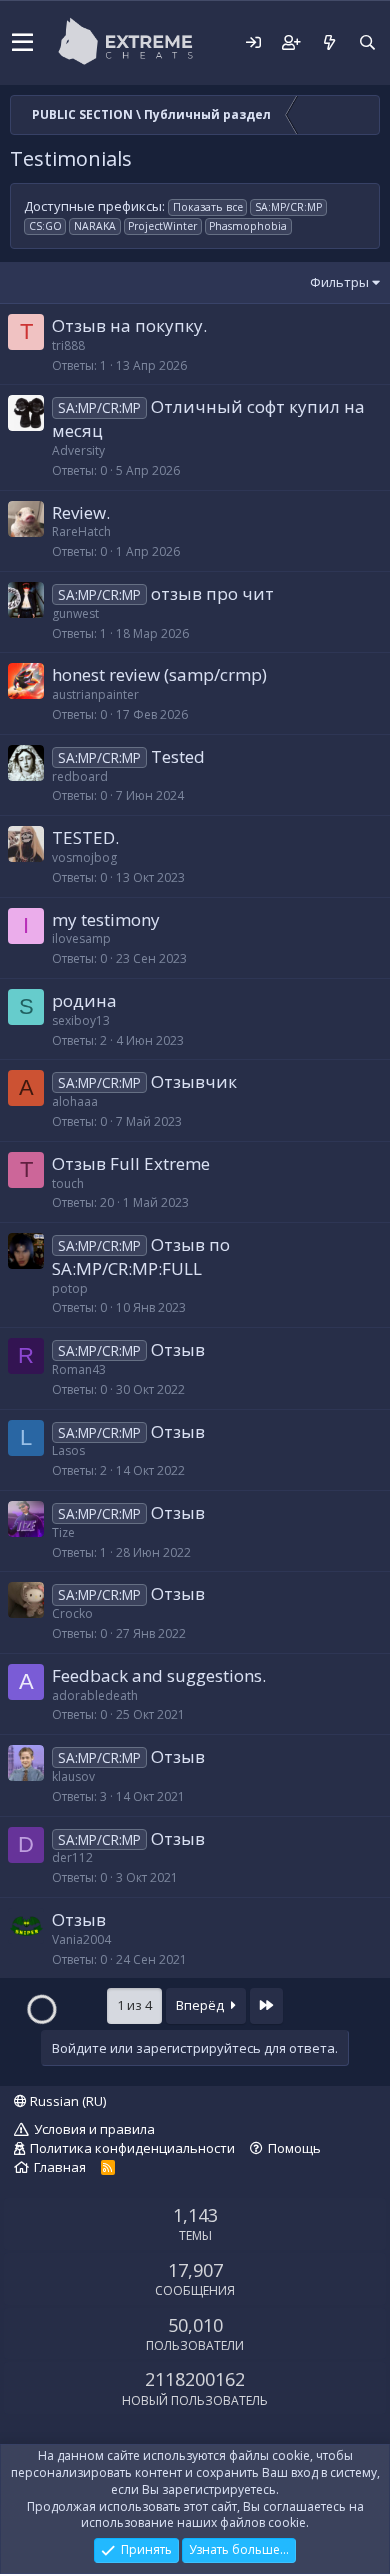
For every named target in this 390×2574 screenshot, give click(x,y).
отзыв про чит (212, 593)
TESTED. (85, 837)
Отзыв (178, 1349)
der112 (72, 1857)
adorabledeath (95, 1695)
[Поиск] (367, 42)
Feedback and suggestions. (159, 1675)
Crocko (72, 1613)
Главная (60, 2167)
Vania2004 (81, 1939)
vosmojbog (84, 857)
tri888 (68, 345)
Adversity (78, 450)
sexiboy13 (81, 1020)
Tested (178, 756)
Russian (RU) (66, 2101)
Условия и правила (94, 2129)
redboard (80, 776)
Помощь (294, 2148)
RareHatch (81, 531)
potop (70, 1288)
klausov (73, 1776)
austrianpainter (95, 694)
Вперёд (201, 2005)
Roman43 (79, 1369)
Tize (63, 1532)
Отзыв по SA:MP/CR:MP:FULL (141, 1256)
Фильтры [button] (339, 282)
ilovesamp (81, 938)
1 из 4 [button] (134, 2005)
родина (84, 1000)
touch (68, 1183)
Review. (81, 512)
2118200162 (195, 2379)
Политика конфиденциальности (132, 2148)
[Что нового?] (329, 42)
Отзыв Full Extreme (131, 1163)
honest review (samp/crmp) (159, 674)
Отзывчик (194, 1081)
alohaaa (75, 1101)
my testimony (106, 919)
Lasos (68, 1450)
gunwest (75, 613)
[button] (22, 43)
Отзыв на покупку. (129, 325)
